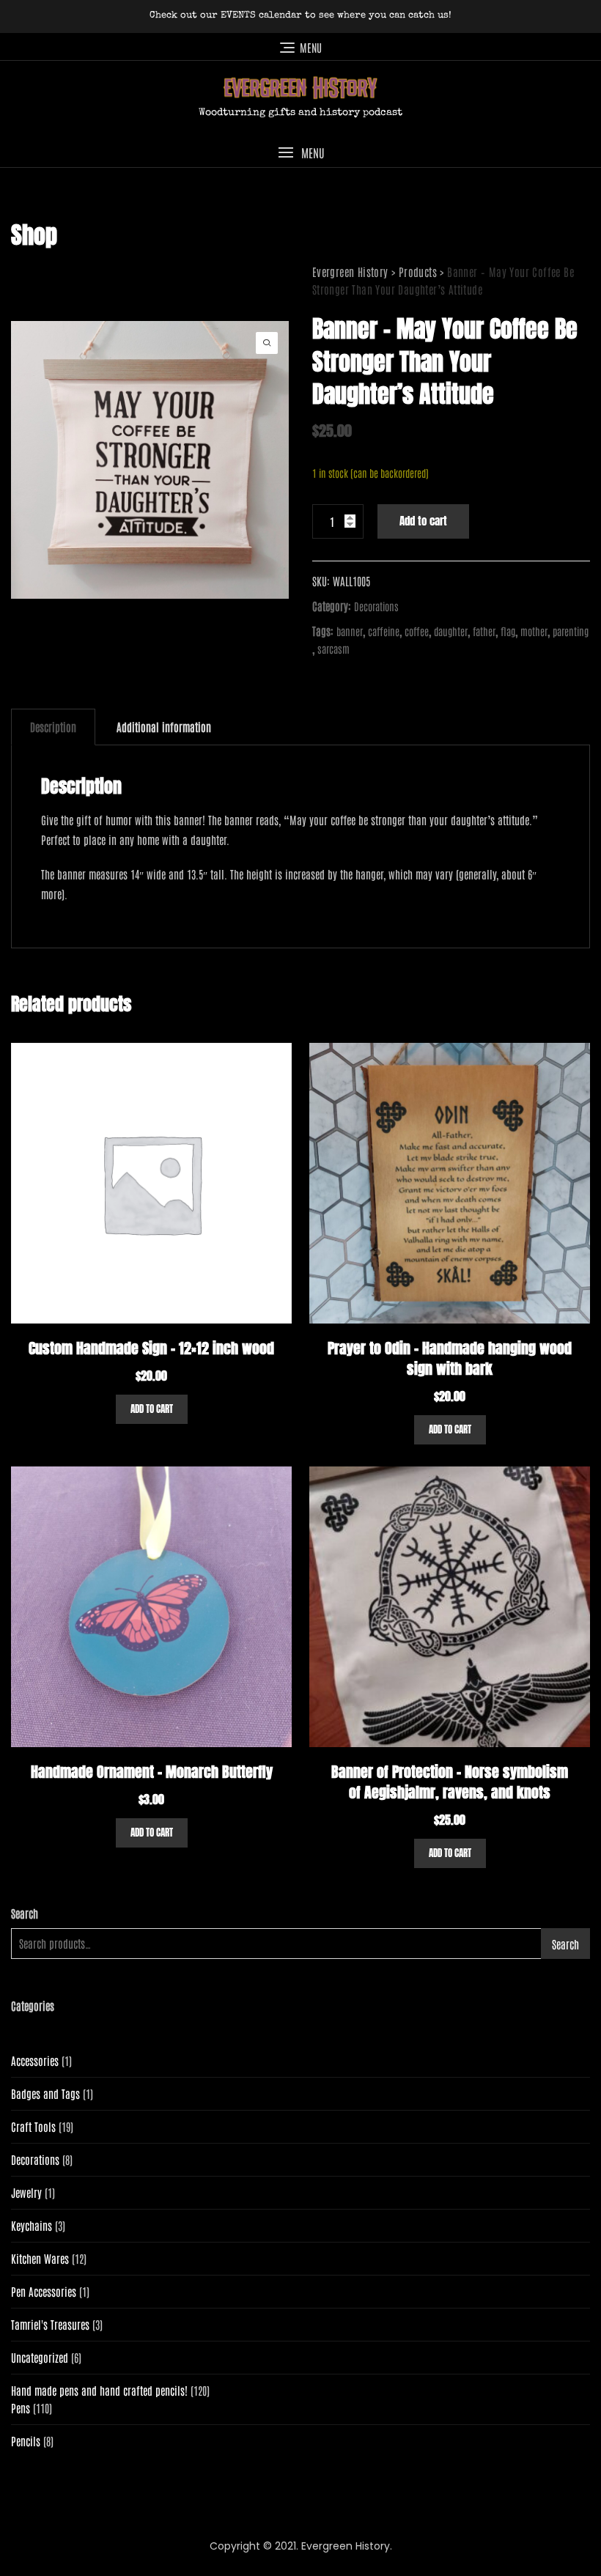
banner (350, 631)
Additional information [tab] (164, 727)
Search (25, 1913)
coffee (417, 631)
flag (508, 631)
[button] (300, 153)
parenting (571, 631)
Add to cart (423, 521)
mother (534, 631)
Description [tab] (53, 727)
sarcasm (333, 649)
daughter (451, 631)
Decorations (376, 606)
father (484, 631)
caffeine (384, 631)
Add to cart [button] (152, 1409)
